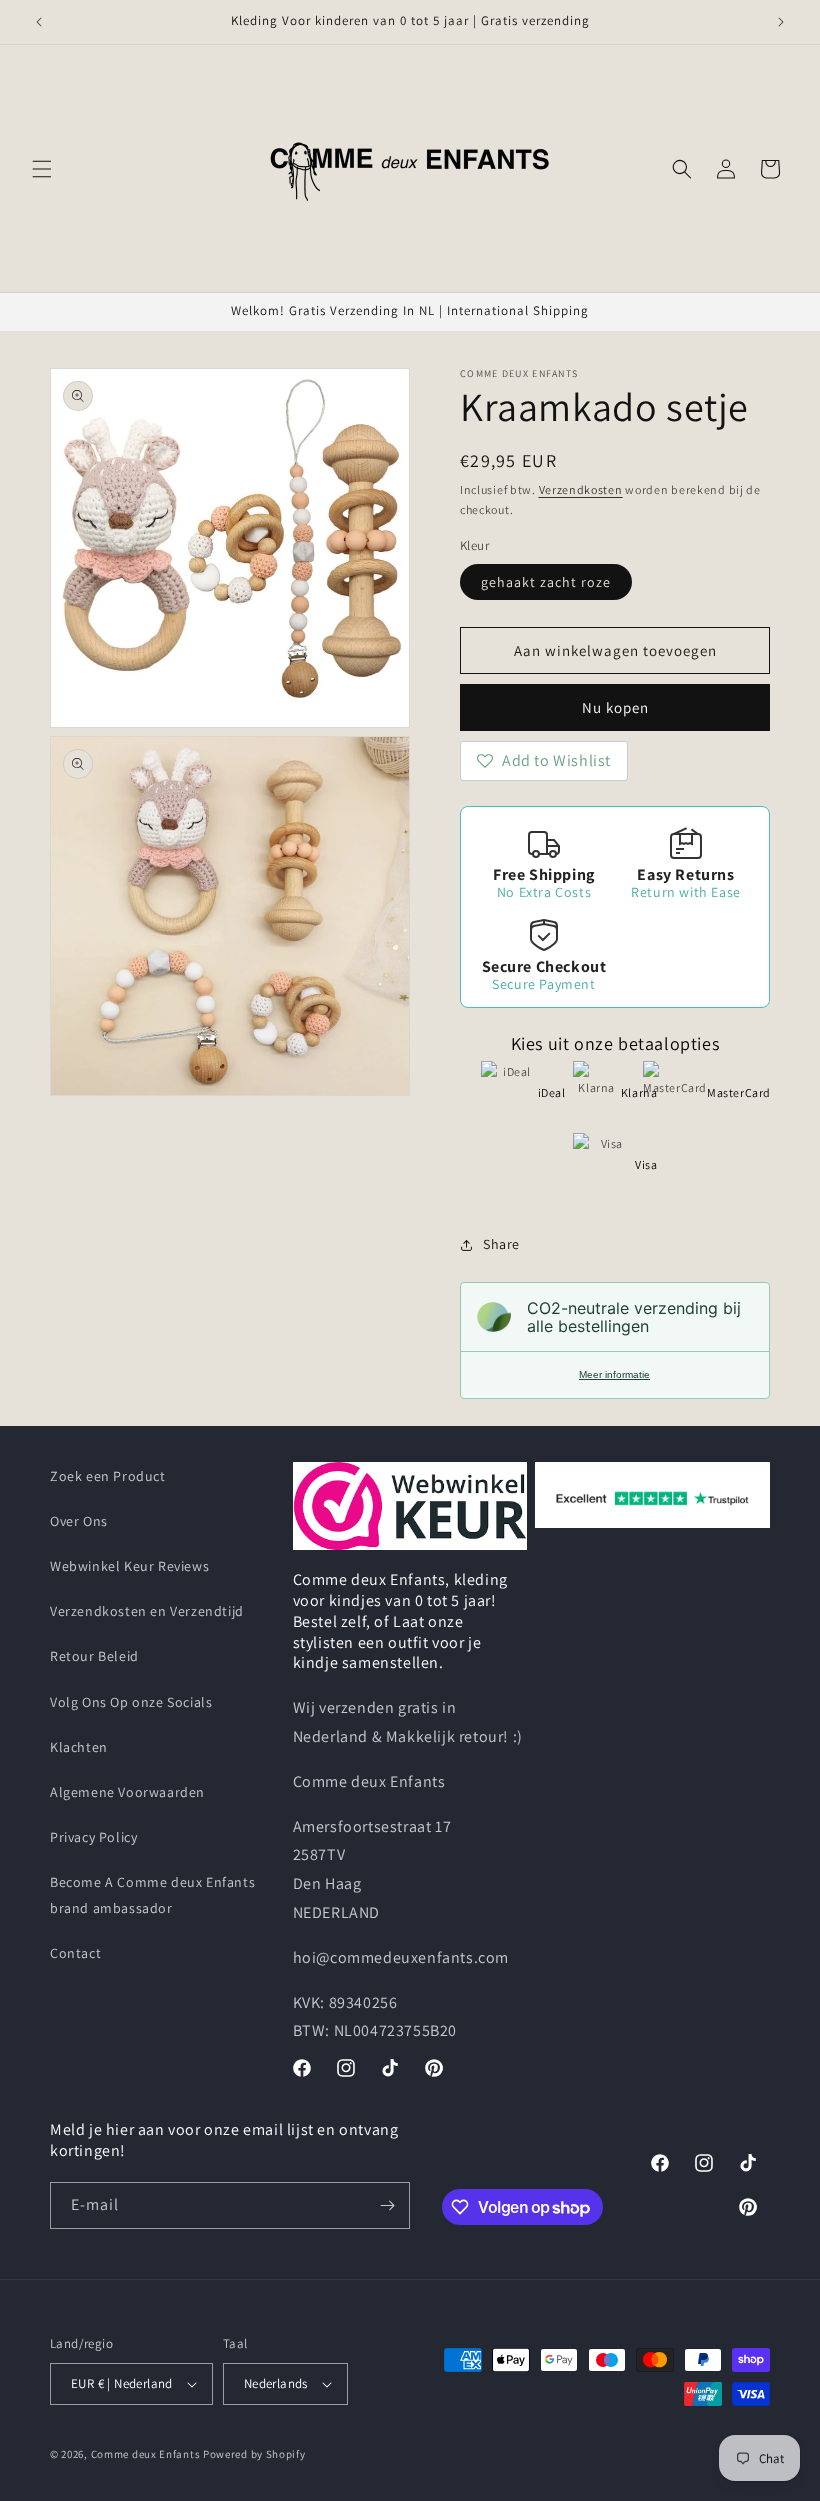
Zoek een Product (108, 1476)
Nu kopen (615, 707)
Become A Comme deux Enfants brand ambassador (152, 1894)
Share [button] (501, 1244)
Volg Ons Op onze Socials (131, 1702)
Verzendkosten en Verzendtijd (147, 1611)
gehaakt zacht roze (546, 582)
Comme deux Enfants (146, 2454)
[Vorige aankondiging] (39, 22)
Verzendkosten (581, 489)
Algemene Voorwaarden (127, 1792)
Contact (75, 1953)
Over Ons (79, 1521)
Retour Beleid (94, 1656)
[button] (42, 169)
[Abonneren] (387, 2205)
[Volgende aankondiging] (781, 22)
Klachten (79, 1747)
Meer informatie (614, 1374)
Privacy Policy (93, 1837)
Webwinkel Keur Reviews (129, 1566)
